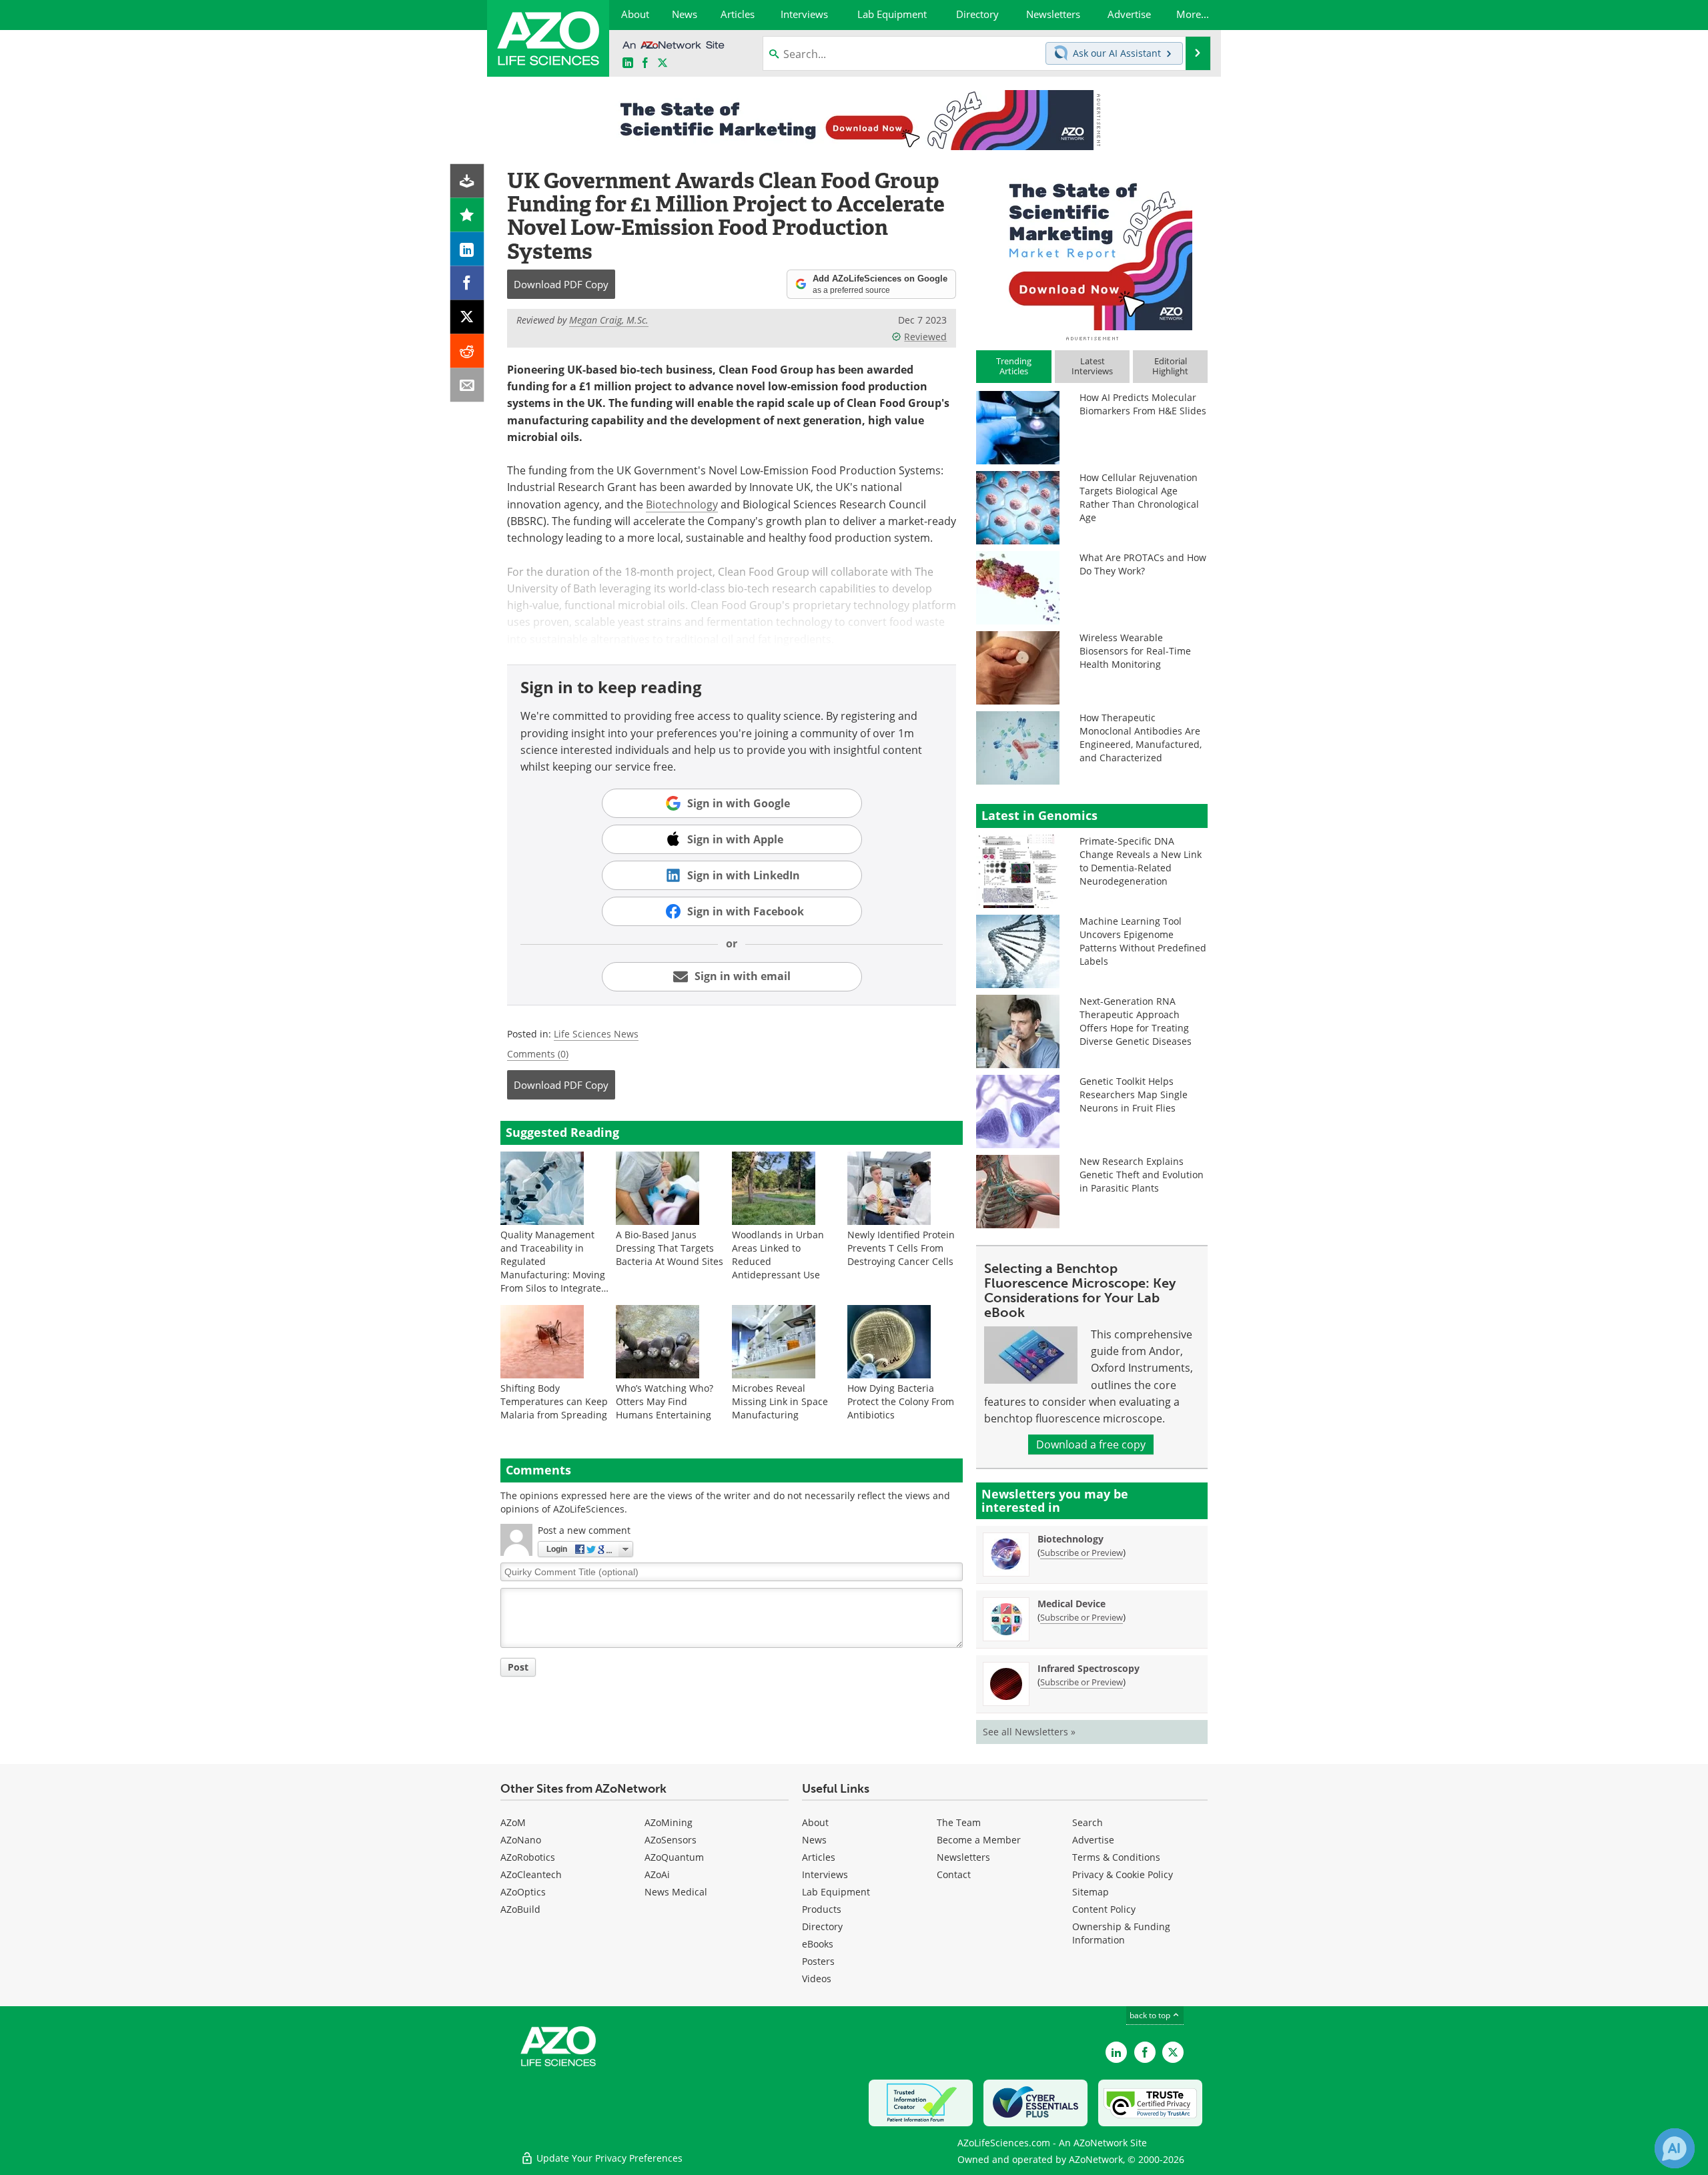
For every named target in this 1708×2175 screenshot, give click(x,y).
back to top (1151, 2015)
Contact (954, 1874)
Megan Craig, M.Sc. (609, 320)
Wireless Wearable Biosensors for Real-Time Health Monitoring (1135, 651)
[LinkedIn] (467, 249)
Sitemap (1091, 1892)
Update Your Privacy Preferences (608, 2158)
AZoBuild (520, 1909)
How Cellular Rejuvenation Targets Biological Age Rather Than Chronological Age (1139, 497)
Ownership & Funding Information (1121, 1933)
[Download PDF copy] (467, 181)
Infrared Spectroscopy (1089, 1668)
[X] (467, 317)
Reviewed (925, 337)
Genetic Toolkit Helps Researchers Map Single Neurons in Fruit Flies (1134, 1095)
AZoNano (521, 1840)
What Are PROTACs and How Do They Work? (1143, 564)
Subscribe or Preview (1082, 1553)
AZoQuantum (674, 1857)
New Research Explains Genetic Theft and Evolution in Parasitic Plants (1142, 1175)
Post (518, 1667)
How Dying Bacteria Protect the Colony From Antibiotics (901, 1401)
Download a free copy (1091, 1444)
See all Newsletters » (1029, 1732)
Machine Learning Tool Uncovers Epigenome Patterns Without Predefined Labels (1143, 941)
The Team (959, 1822)
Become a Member (979, 1840)
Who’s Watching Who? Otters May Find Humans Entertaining (665, 1401)
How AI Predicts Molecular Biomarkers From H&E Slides (1143, 404)
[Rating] (467, 215)
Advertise (1093, 1840)
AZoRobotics (528, 1857)
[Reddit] (467, 351)
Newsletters (963, 1857)
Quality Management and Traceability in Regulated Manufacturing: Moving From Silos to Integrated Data (554, 1268)
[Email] (467, 385)
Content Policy (1104, 1909)
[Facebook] (467, 283)
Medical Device (1072, 1604)
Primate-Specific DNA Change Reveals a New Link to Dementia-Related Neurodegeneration (1141, 861)
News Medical (676, 1892)
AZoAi (657, 1874)
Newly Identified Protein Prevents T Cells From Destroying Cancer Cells (901, 1248)
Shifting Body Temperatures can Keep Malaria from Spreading (554, 1401)
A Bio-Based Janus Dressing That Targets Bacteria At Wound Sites (670, 1248)
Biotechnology (682, 504)
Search (1088, 1822)
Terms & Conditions (1116, 1857)
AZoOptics (523, 1892)
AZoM (513, 1822)
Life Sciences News (596, 1034)
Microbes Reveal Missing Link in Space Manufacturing (780, 1401)
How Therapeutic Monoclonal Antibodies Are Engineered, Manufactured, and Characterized (1141, 738)
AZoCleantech (531, 1874)
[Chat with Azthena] (1675, 2148)
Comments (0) (538, 1054)
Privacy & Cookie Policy (1123, 1874)
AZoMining (669, 1822)
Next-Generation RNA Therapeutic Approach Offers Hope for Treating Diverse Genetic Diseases (1136, 1021)
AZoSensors (671, 1840)
